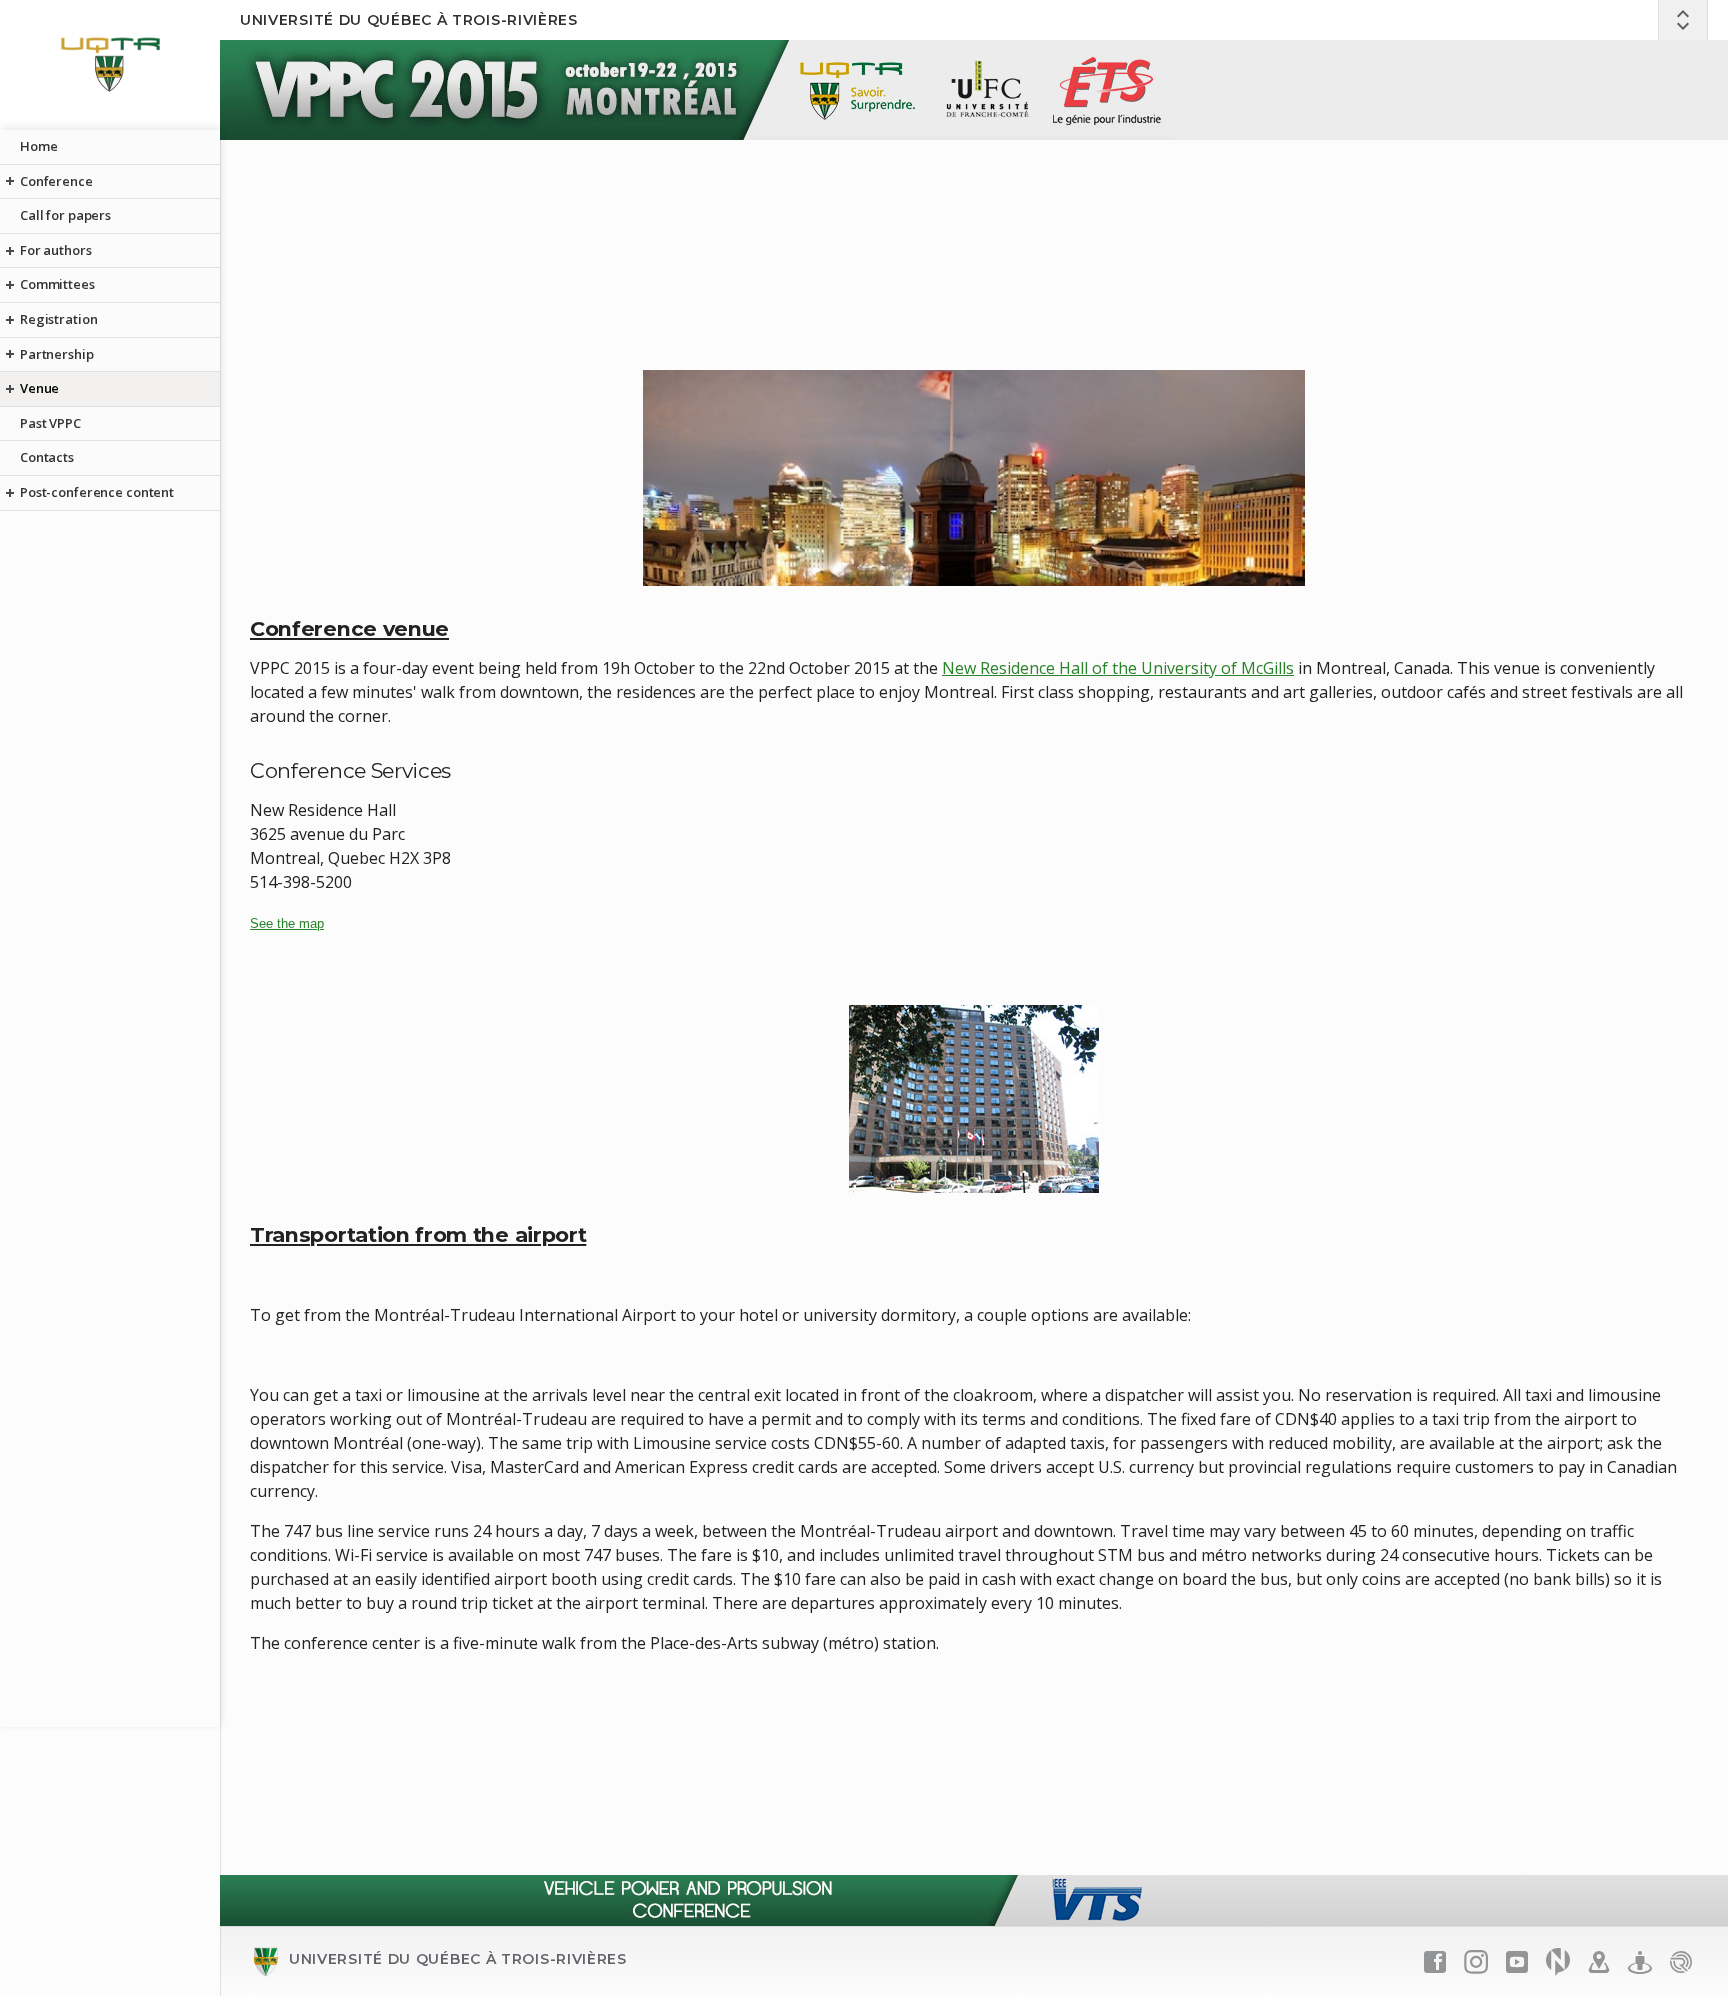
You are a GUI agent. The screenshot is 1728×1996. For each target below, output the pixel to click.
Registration (58, 319)
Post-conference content (97, 492)
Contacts (47, 457)
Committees (57, 284)
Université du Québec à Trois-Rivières (409, 20)
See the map (287, 923)
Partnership (57, 354)
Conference (56, 181)
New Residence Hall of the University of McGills (1118, 668)
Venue (39, 388)
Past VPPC (50, 423)
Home (38, 146)
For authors (56, 250)
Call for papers (65, 215)
